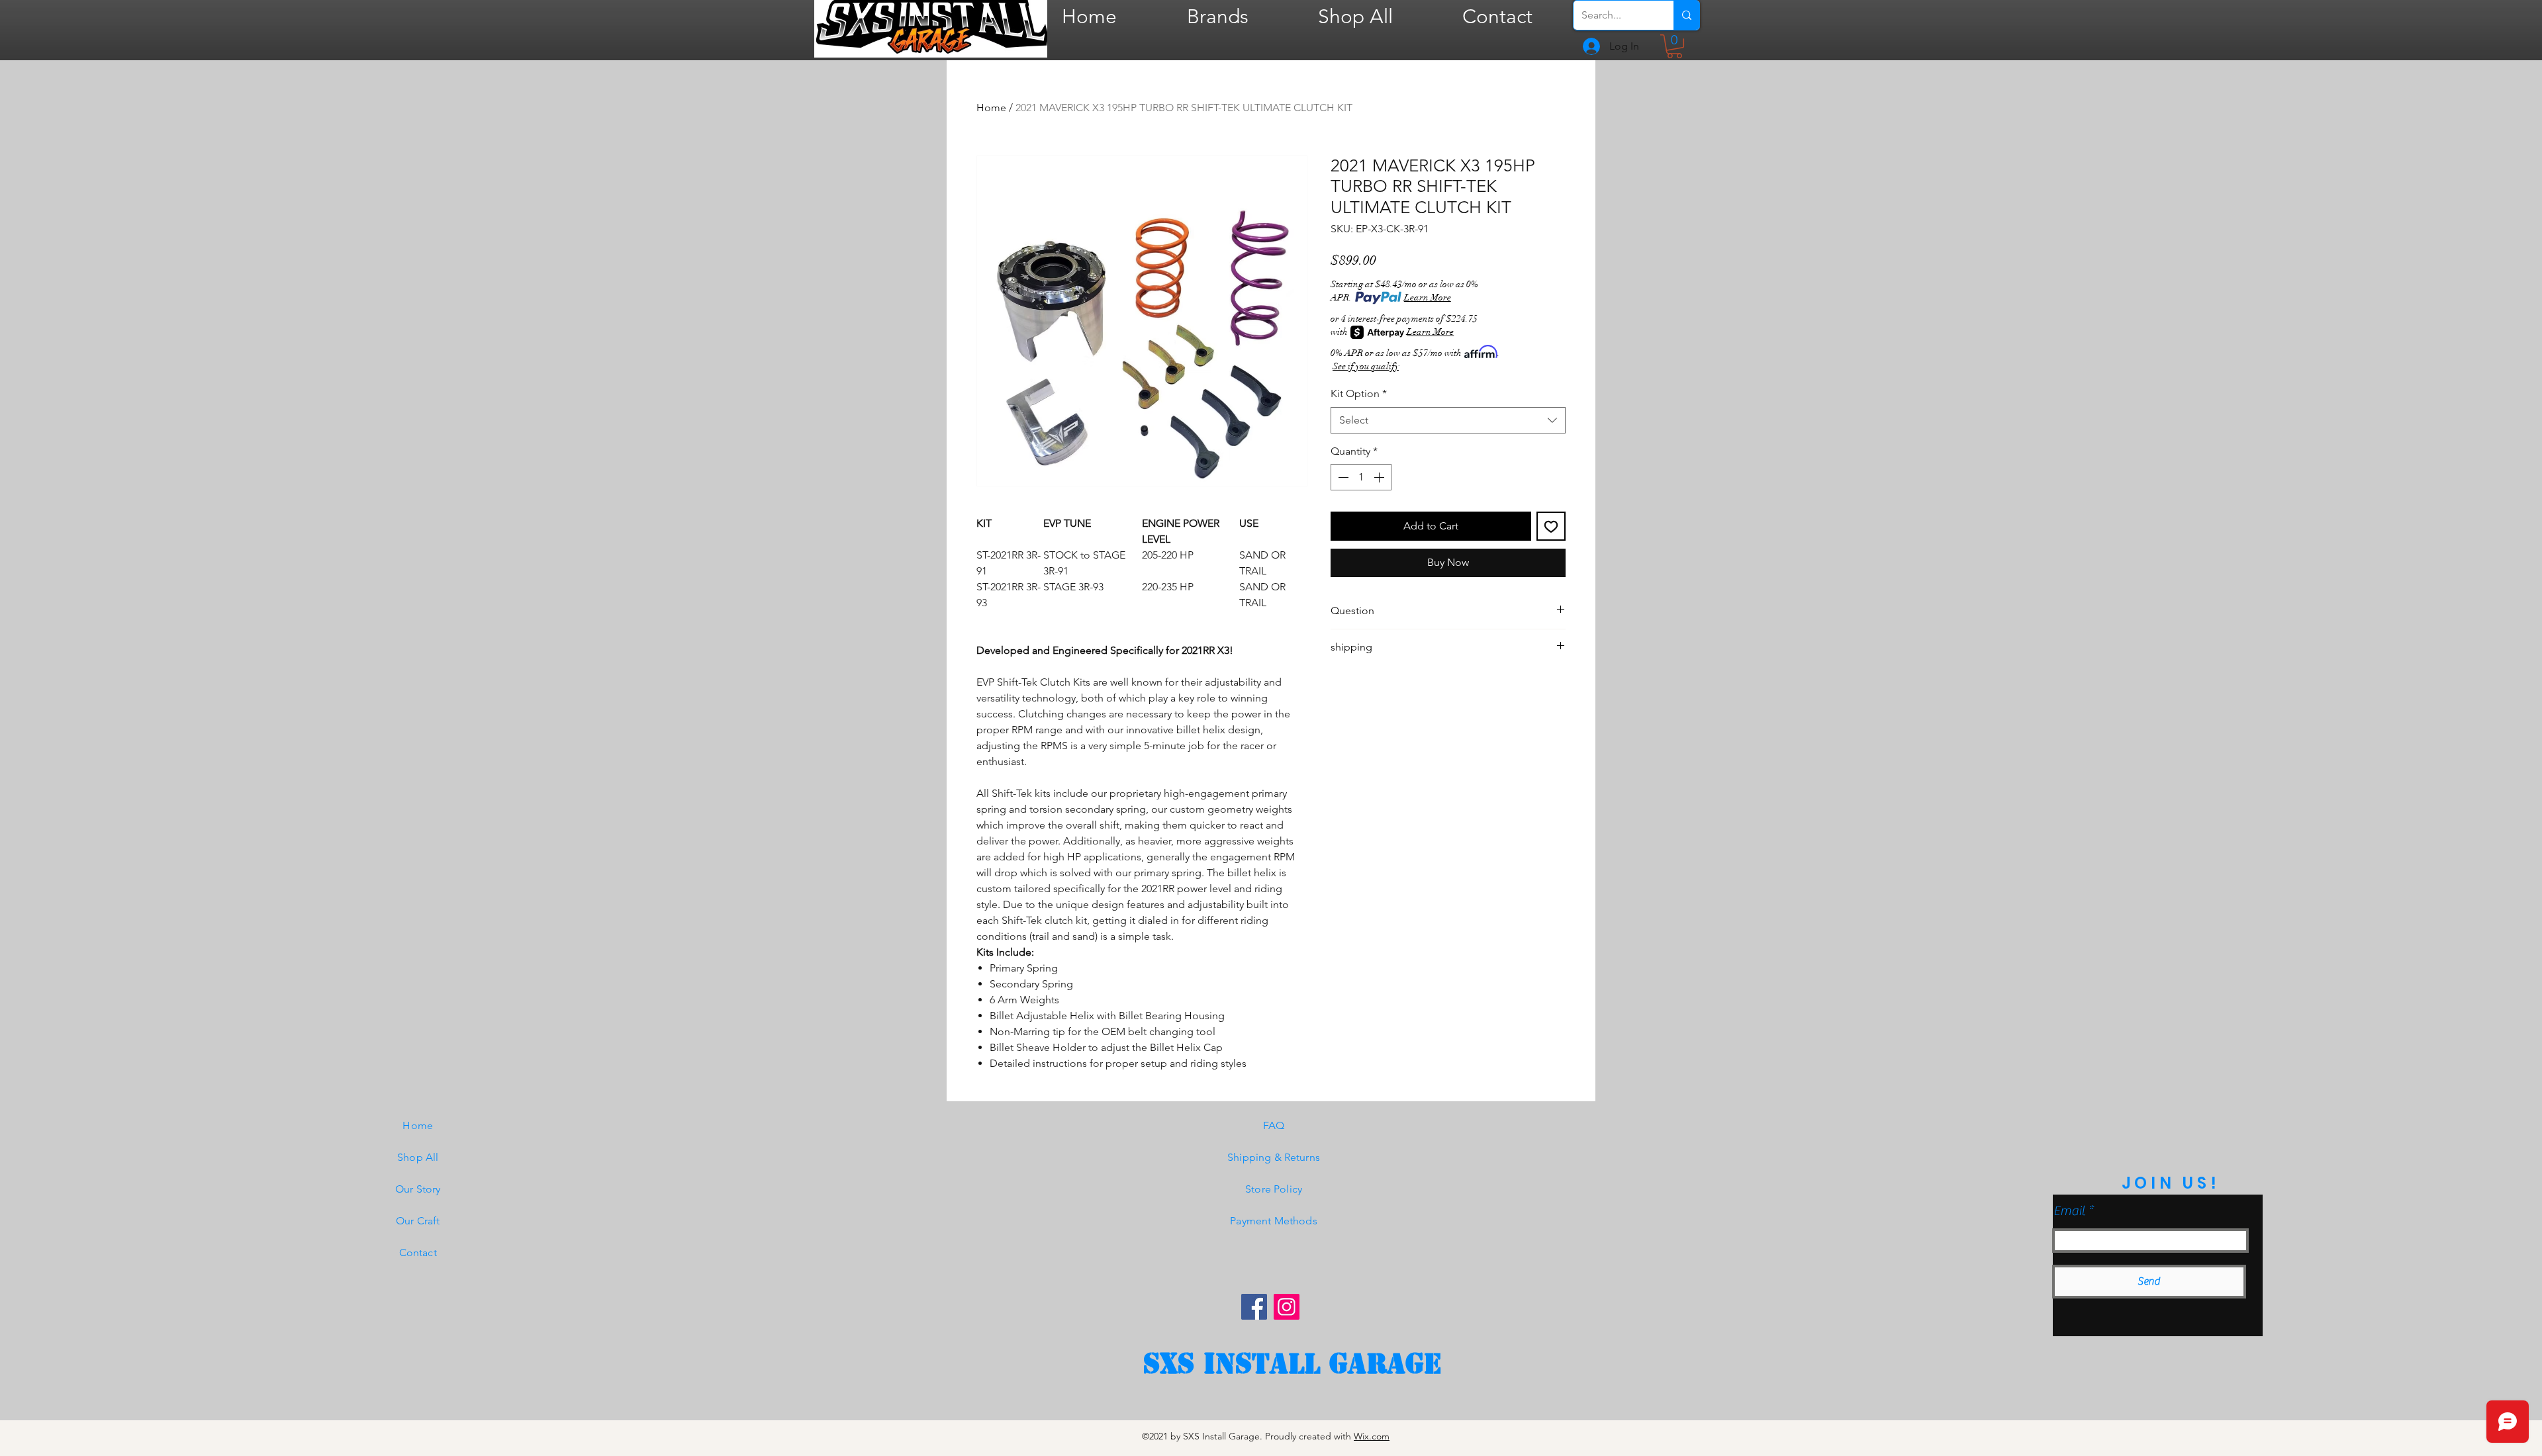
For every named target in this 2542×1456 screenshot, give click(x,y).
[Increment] (1380, 477)
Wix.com (1372, 1436)
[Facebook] (1254, 1307)
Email (2069, 1211)
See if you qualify (1366, 366)
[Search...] (1686, 15)
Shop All (418, 1157)
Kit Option (1359, 393)
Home (991, 108)
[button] (1674, 46)
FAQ (1274, 1125)
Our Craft (418, 1221)
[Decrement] (1342, 477)
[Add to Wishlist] (1551, 526)
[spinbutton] (1361, 477)
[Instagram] (1287, 1307)
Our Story (418, 1189)
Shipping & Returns (1274, 1157)
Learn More (1428, 297)
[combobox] (1448, 420)
